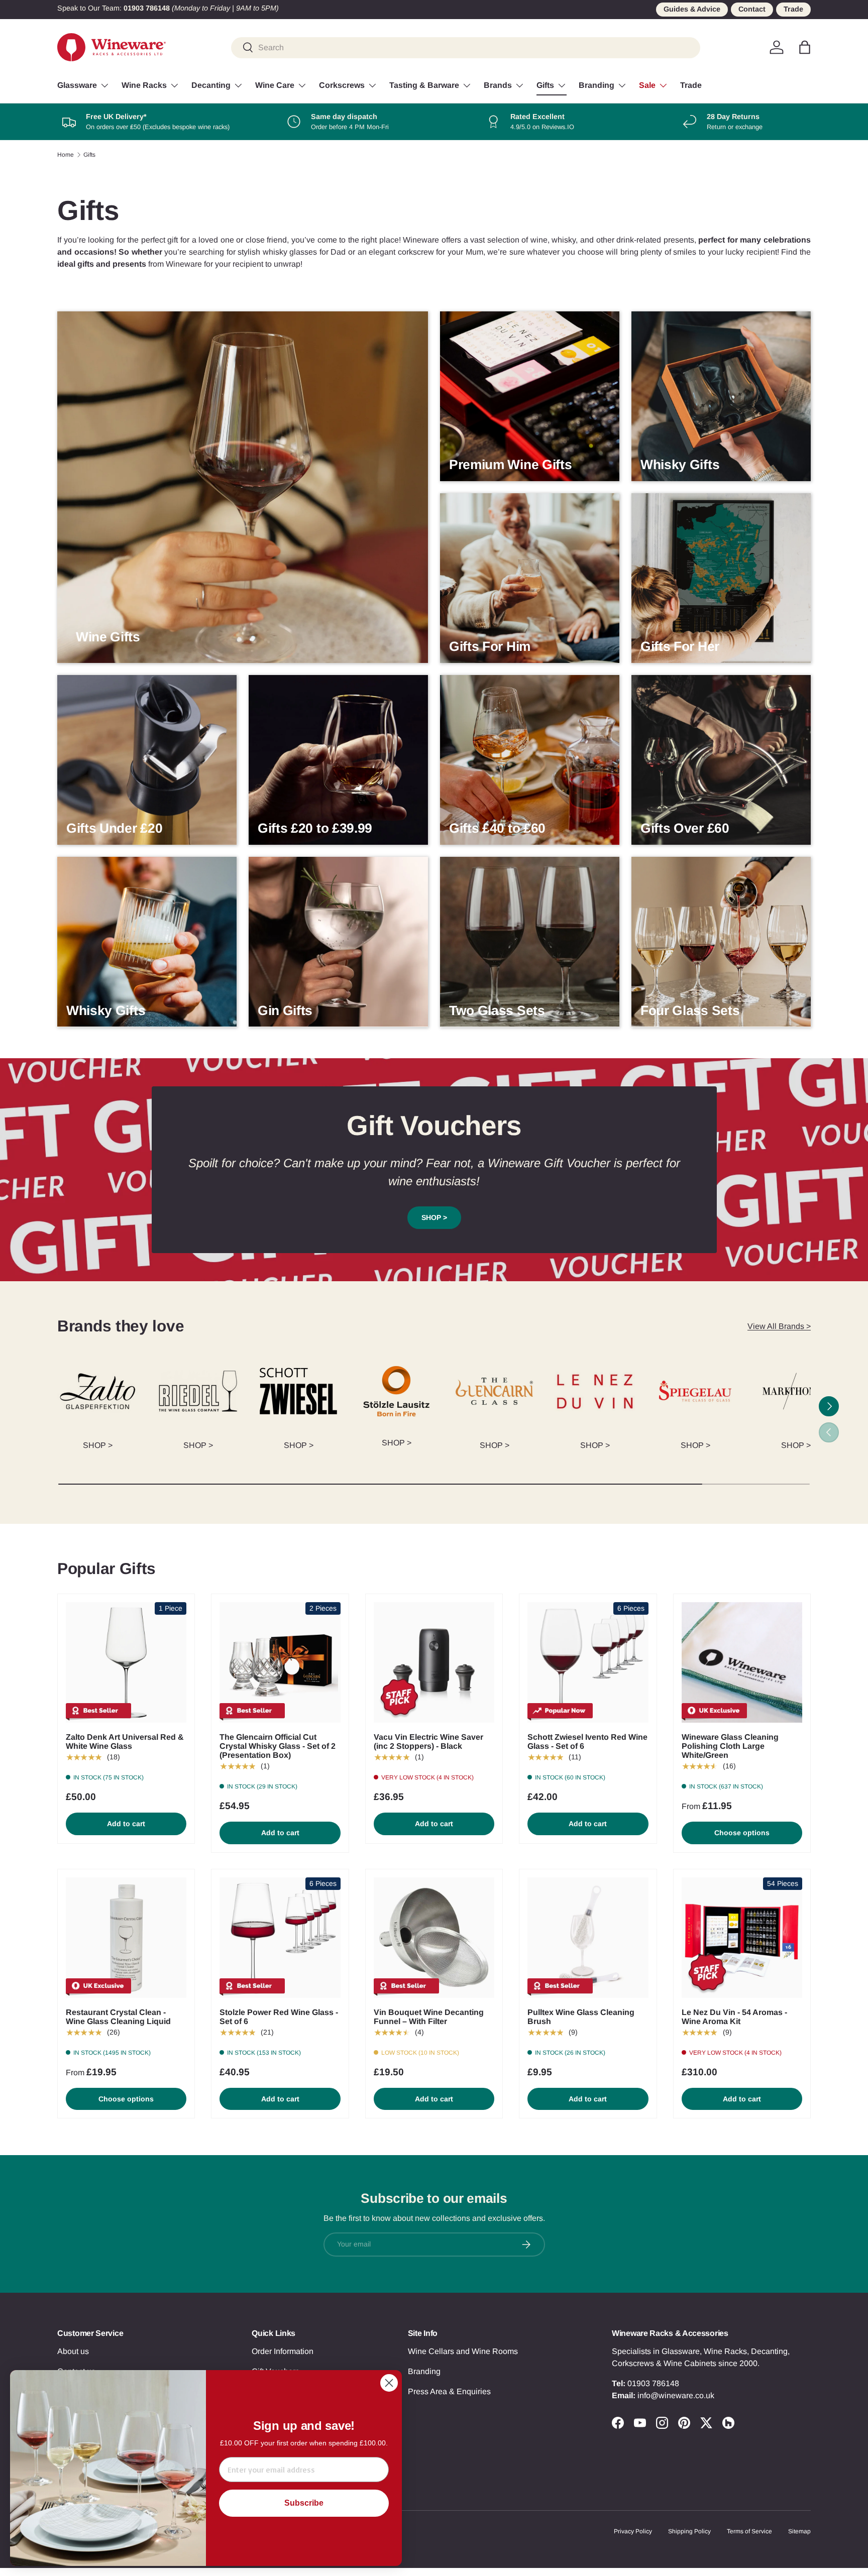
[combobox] (466, 47)
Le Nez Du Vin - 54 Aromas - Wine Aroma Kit (734, 2017)
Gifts (545, 85)
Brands (498, 85)
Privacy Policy (633, 2531)
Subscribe (304, 2503)
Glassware (77, 85)
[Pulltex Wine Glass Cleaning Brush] (588, 1938)
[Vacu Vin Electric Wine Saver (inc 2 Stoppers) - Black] (434, 1662)
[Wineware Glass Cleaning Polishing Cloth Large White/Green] (742, 1662)
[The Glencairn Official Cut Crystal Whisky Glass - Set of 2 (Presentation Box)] (280, 1662)
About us (73, 2351)
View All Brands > (779, 1326)
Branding (596, 85)
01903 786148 (653, 2383)
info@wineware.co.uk (676, 2395)
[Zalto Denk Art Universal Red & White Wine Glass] (126, 1662)
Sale (647, 85)
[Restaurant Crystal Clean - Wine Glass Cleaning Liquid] (126, 1938)
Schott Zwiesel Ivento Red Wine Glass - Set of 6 (587, 1742)
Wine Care (275, 85)
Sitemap (799, 2531)
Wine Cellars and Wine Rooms (463, 2351)
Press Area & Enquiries (449, 2391)
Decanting (211, 85)
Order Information (283, 2351)
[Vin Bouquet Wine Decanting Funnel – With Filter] (434, 1938)
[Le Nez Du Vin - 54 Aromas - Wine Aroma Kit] (742, 1938)
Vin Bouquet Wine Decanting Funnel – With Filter (429, 2017)
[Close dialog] (389, 2383)
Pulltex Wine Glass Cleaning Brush (581, 2017)
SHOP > (434, 1217)
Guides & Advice (692, 9)
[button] (805, 47)
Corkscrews (342, 85)
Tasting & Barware (424, 85)
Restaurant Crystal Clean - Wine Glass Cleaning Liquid (118, 2017)
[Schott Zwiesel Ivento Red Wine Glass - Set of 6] (588, 1662)
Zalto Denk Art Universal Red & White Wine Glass (125, 1742)
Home (66, 155)
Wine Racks (144, 85)
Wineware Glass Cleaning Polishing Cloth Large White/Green (730, 1746)
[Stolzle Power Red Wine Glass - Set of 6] (280, 1938)
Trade (793, 9)
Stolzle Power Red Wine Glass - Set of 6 (279, 2017)
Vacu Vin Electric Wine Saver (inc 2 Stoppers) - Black (428, 1742)
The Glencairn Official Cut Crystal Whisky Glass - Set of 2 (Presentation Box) (278, 1746)
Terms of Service (749, 2531)
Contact (752, 9)
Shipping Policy (689, 2531)
